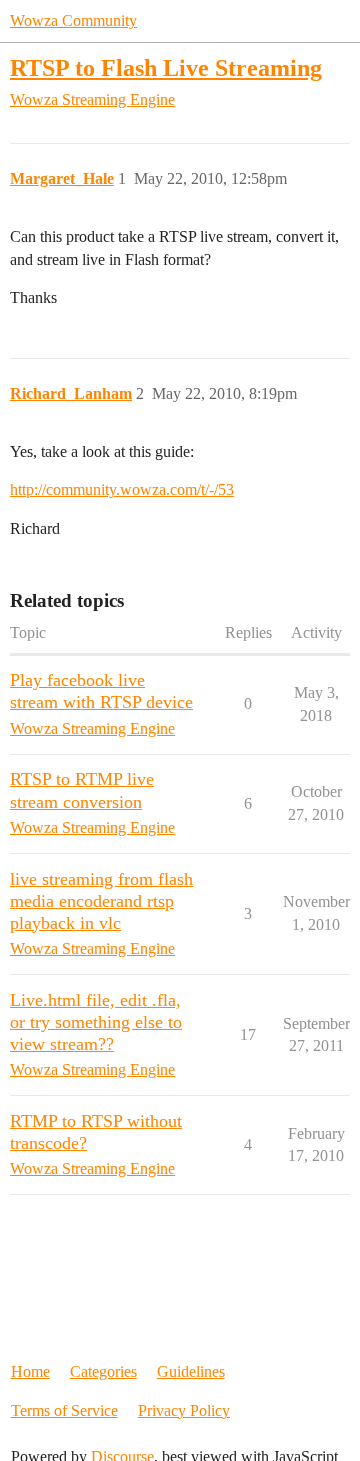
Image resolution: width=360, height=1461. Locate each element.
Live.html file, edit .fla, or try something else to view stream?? (96, 1022)
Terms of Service (64, 1410)
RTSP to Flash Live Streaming (166, 67)
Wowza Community (73, 20)
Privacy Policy (184, 1410)
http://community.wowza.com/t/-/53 (122, 489)
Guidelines (191, 1371)
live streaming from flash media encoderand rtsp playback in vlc (101, 901)
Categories (103, 1371)
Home (30, 1371)
